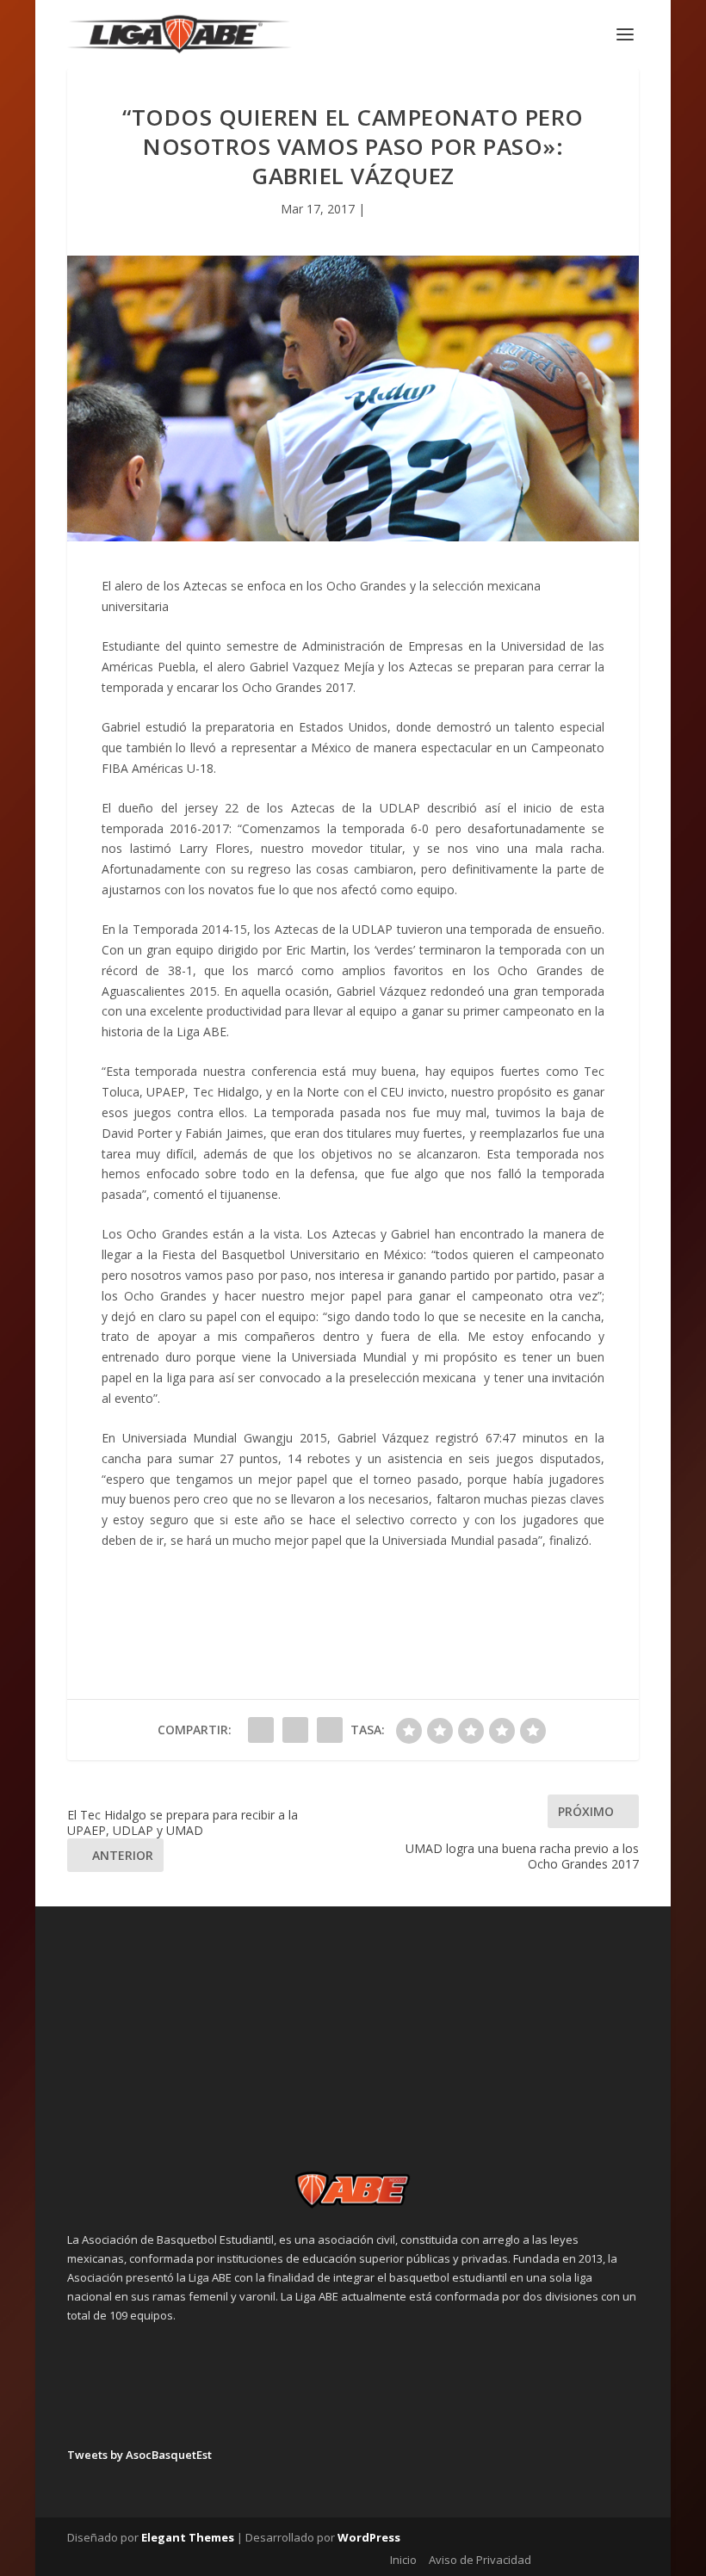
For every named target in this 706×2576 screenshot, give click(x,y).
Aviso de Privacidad (480, 2560)
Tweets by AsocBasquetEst (139, 2455)
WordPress (369, 2537)
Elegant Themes (188, 2537)
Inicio (403, 2560)
